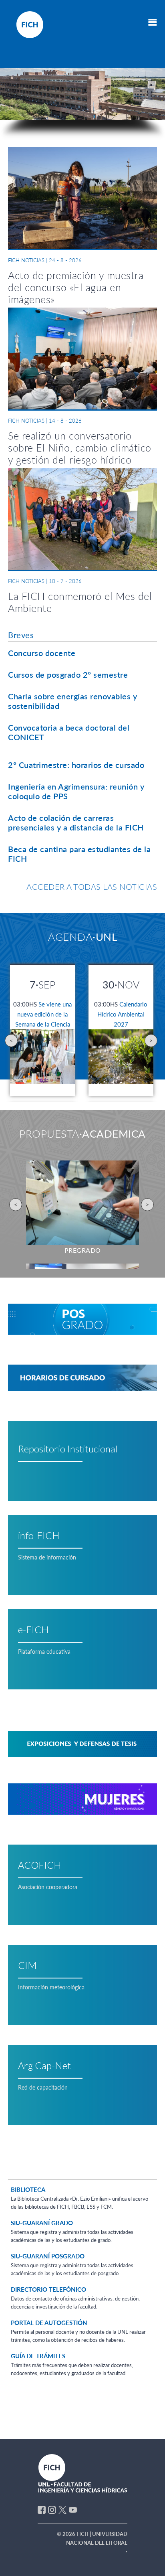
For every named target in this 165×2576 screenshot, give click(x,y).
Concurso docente (42, 653)
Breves (21, 635)
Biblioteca (28, 2189)
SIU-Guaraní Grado (42, 2223)
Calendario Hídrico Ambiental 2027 (121, 1014)
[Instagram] (52, 2509)
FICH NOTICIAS (26, 260)
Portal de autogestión (49, 2323)
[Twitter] (62, 2509)
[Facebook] (42, 2509)
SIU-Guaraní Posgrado (48, 2256)
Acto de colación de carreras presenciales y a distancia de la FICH (76, 822)
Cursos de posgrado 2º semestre (68, 674)
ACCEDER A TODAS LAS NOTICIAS (92, 887)
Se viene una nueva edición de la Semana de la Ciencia (42, 1014)
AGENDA (82, 937)
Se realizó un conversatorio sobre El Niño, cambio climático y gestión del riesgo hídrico (80, 448)
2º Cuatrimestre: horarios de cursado (76, 765)
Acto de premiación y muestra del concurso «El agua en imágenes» (76, 287)
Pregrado (83, 1250)
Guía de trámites (38, 2356)
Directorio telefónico (48, 2289)
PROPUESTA (82, 1134)
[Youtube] (73, 2509)
